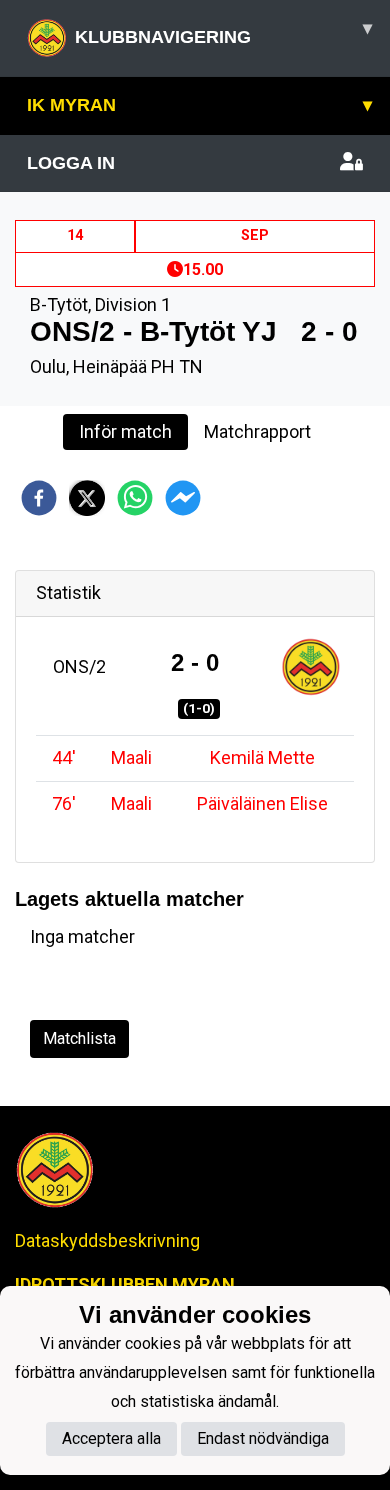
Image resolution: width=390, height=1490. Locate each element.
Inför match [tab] (125, 431)
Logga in (71, 163)
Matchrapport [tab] (257, 431)
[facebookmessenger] (183, 498)
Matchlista (79, 1038)
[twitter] (87, 498)
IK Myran (199, 105)
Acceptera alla (111, 1438)
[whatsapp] (135, 498)
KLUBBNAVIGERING (223, 32)
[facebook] (39, 498)
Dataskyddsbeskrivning (107, 1240)
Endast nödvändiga (263, 1438)
